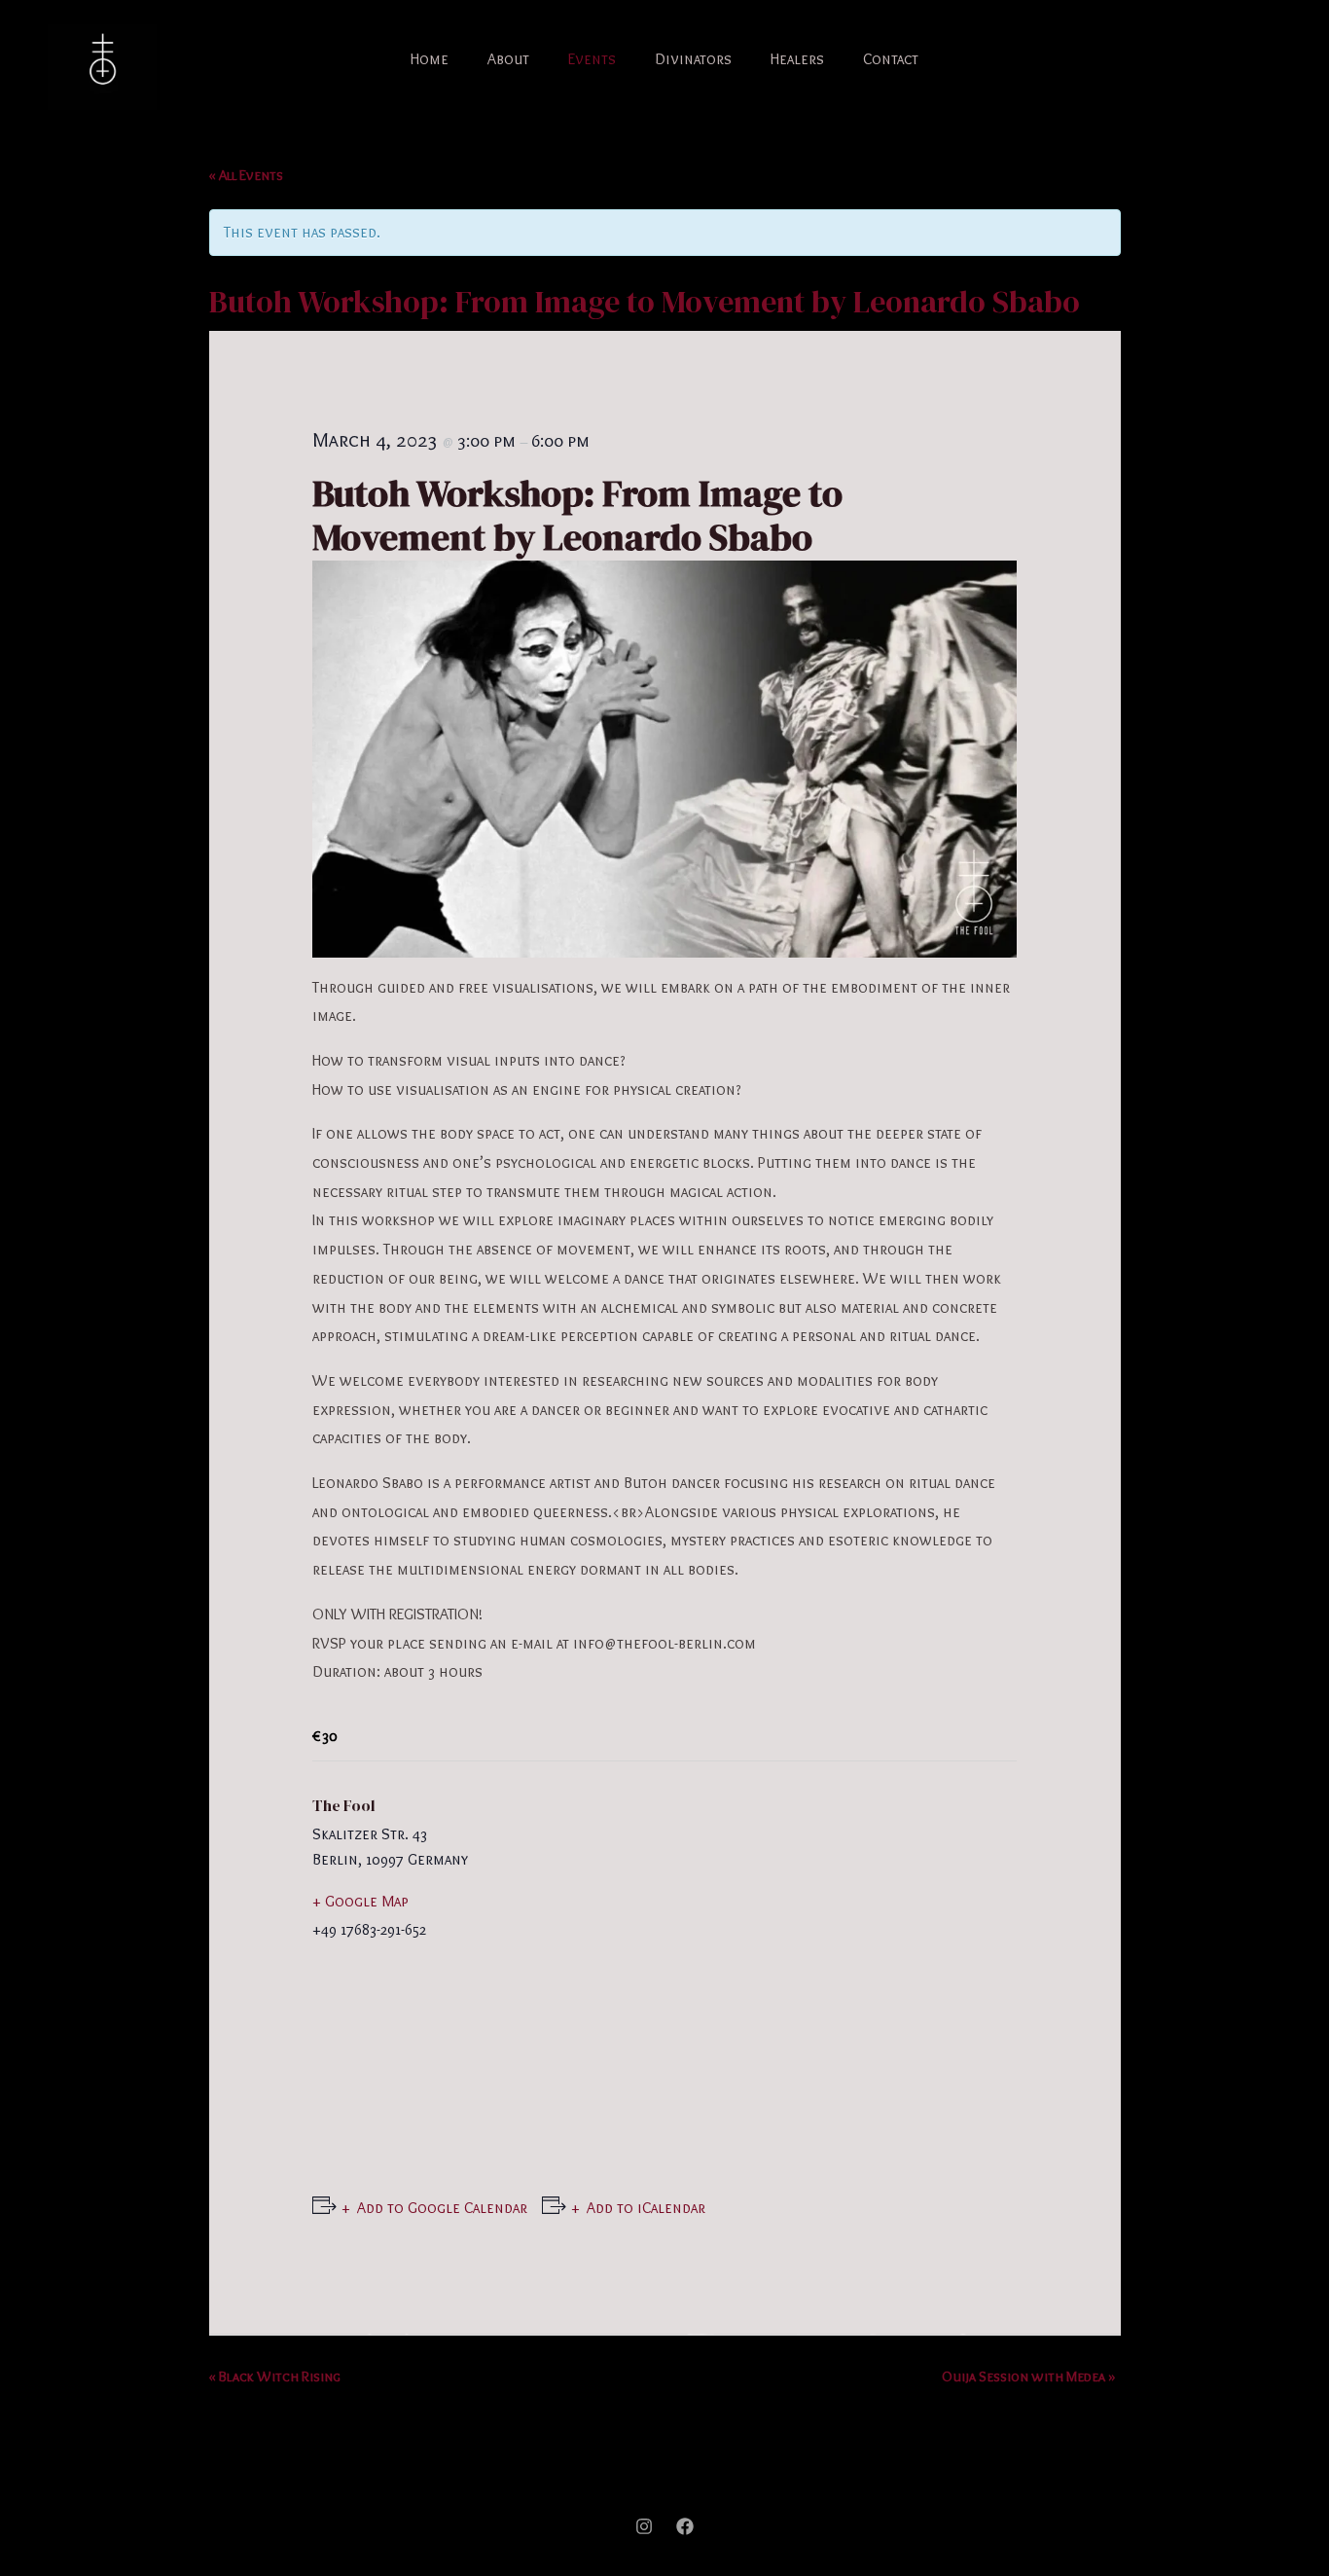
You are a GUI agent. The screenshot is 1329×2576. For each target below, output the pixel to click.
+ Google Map (360, 1901)
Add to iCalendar (646, 2208)
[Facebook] (685, 2526)
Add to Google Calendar (442, 2208)
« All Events (246, 175)
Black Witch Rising (275, 2376)
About (508, 59)
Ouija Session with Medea (1029, 2376)
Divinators (693, 59)
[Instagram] (644, 2526)
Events (592, 59)
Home (430, 59)
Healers (797, 59)
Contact (891, 59)
